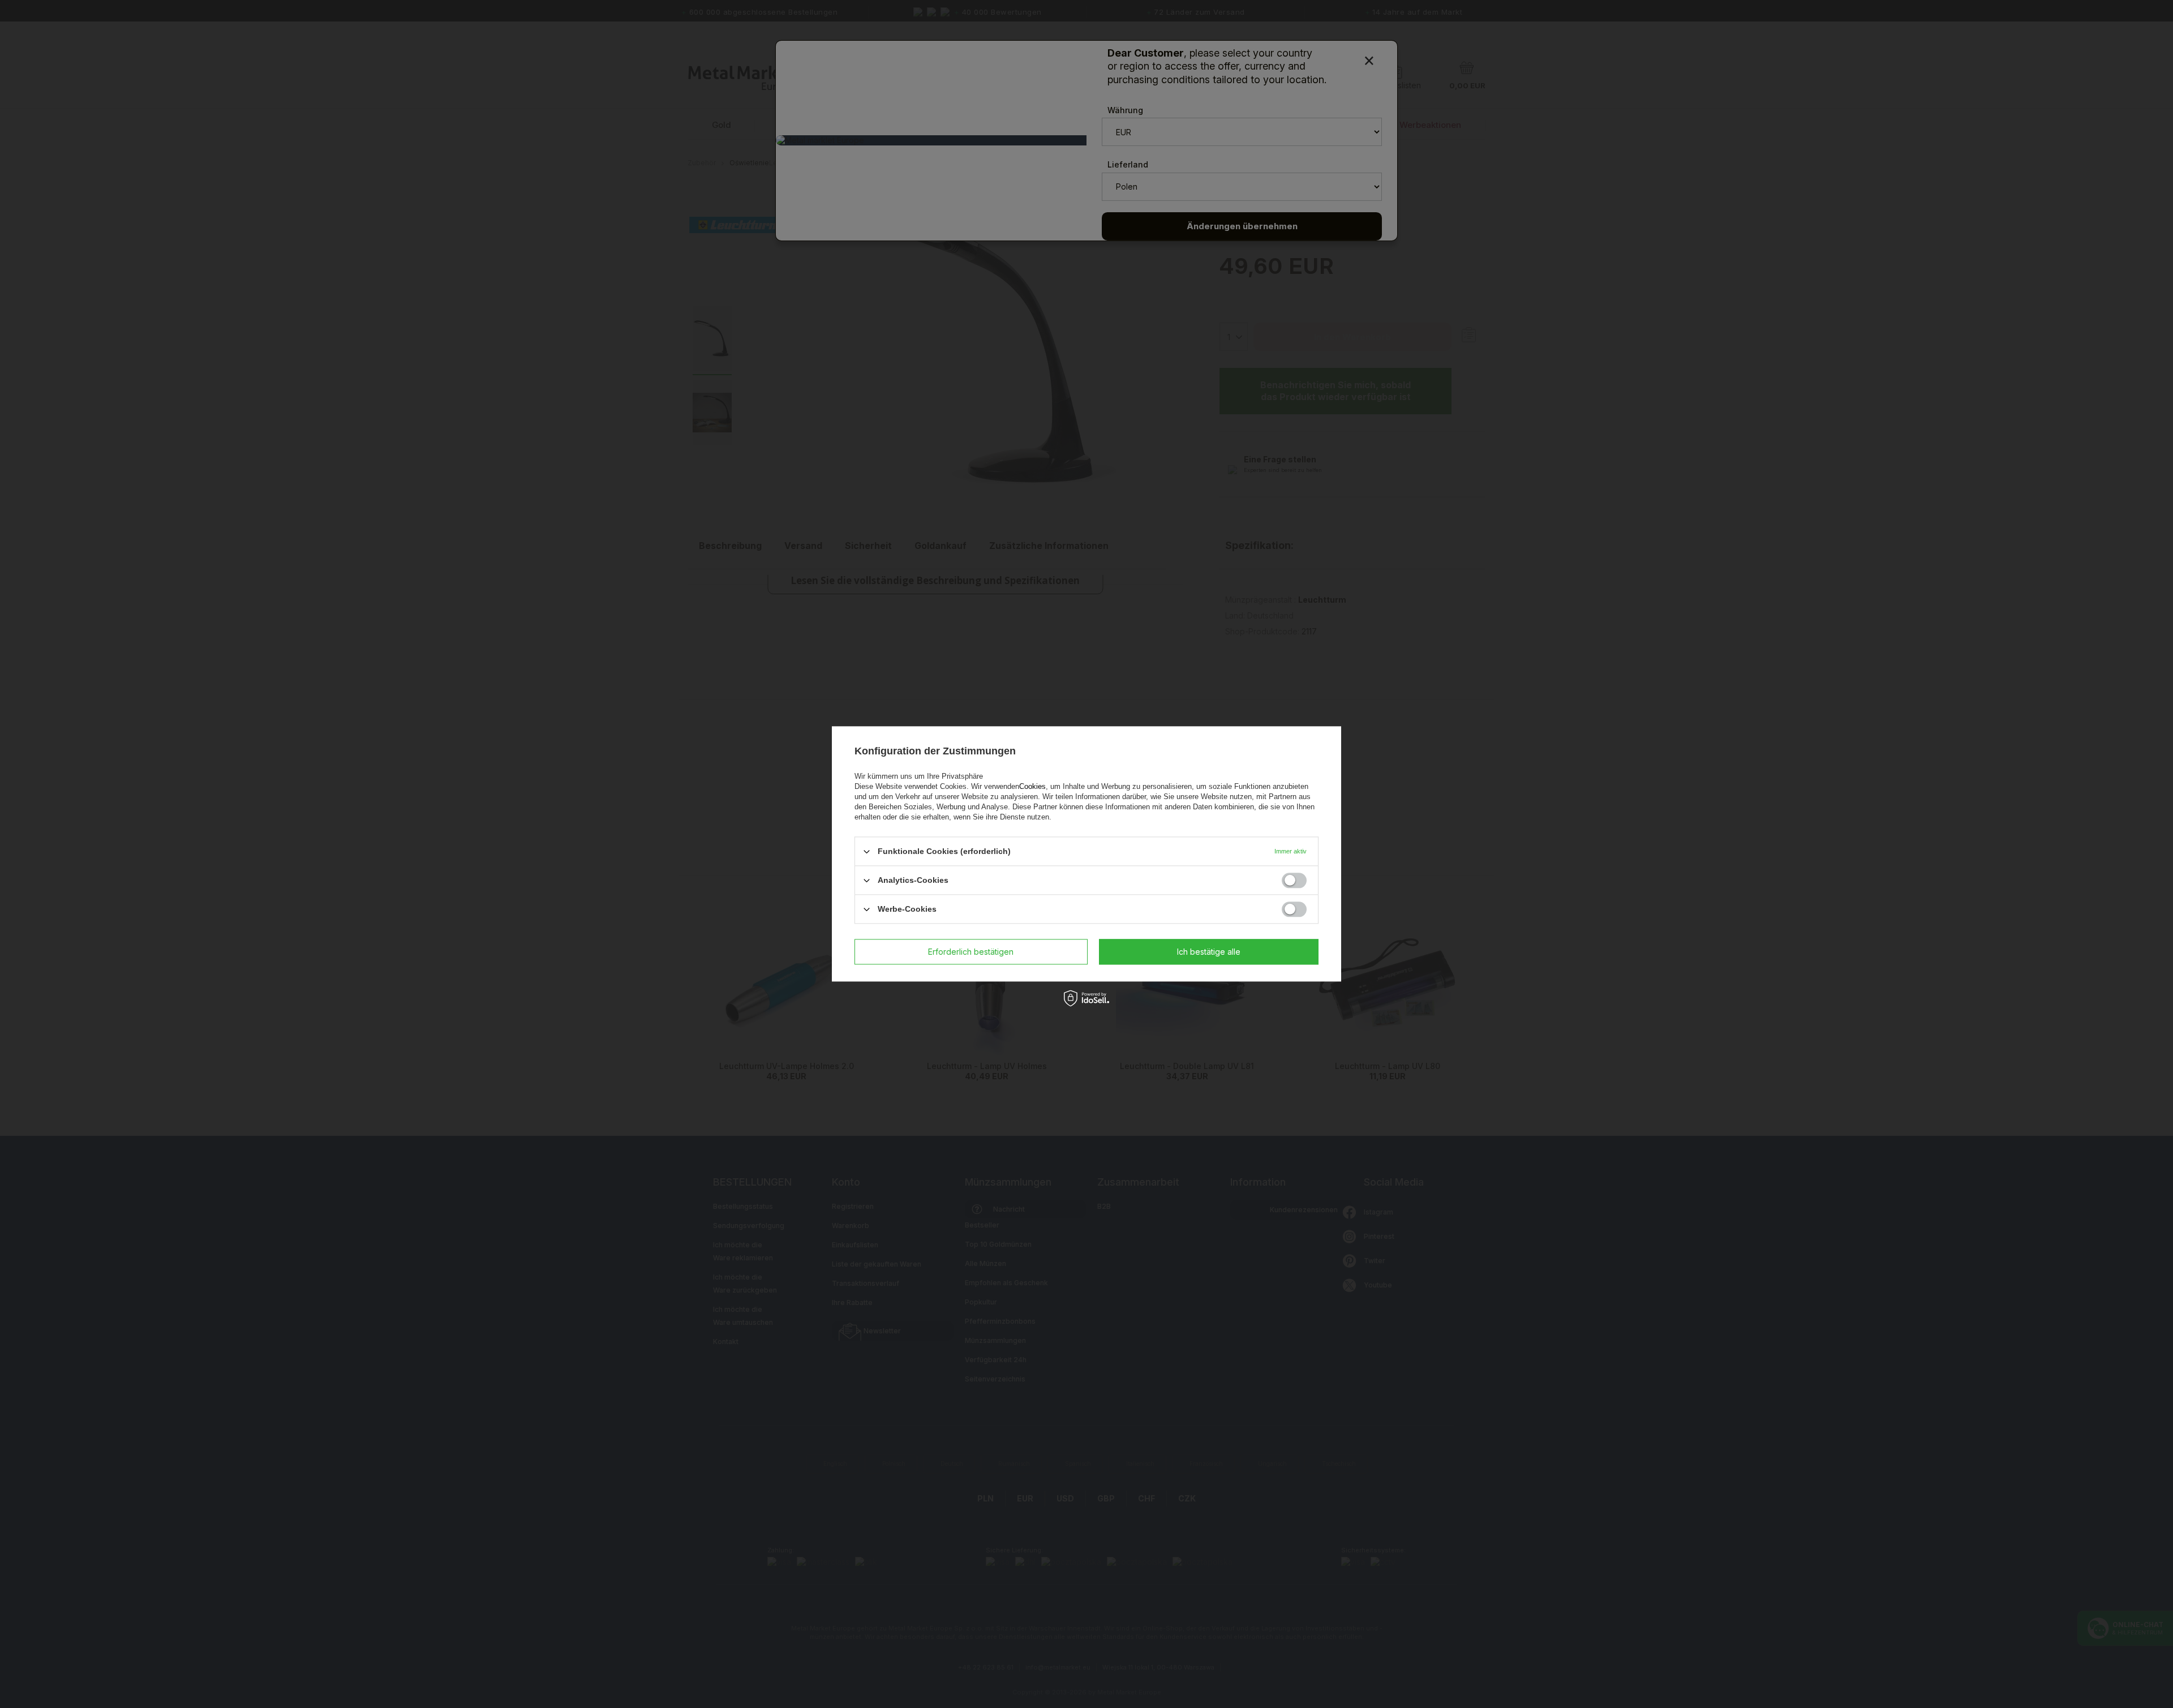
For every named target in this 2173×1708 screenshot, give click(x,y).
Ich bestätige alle (1209, 952)
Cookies (1032, 786)
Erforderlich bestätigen (971, 952)
